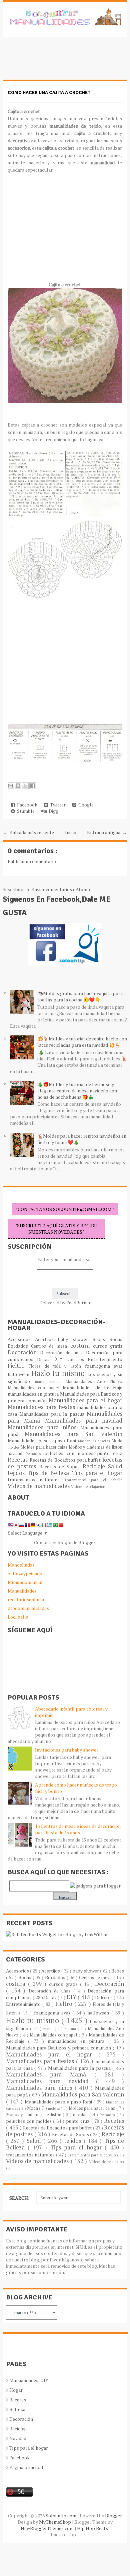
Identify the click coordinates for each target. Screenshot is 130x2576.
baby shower (75, 1339)
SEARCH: (19, 2198)
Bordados (19, 1346)
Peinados (35, 1453)
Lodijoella (18, 1617)
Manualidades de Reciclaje (92, 1387)
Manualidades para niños (44, 1427)
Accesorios (21, 1339)
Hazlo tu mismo (59, 1373)
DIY (60, 1359)
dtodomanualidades (28, 1608)
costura (82, 1346)
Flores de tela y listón (57, 1366)
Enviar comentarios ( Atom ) (61, 889)
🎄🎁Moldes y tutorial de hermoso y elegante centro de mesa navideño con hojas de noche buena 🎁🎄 (77, 1091)
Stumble (25, 811)
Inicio (71, 832)
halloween (19, 1374)
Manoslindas (21, 1565)
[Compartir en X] (25, 786)
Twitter (57, 805)
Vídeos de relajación (88, 1486)
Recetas (19, 1460)
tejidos (17, 1473)
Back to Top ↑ (65, 2535)
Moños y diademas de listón (95, 1447)
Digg (52, 811)
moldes (14, 1447)
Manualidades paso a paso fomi (43, 1440)
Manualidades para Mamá (50, 2074)
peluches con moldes (71, 1453)
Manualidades (22, 1591)
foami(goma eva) (104, 1366)
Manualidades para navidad (84, 1421)
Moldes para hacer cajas (44, 1447)
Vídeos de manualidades (39, 1486)
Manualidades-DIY (29, 2380)
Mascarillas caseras (95, 1441)
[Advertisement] (56, 62)
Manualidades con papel (35, 1388)
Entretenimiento (105, 1359)
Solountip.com (61, 2516)
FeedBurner (78, 1302)
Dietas (45, 1359)
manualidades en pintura (34, 1394)
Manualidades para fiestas (42, 1407)
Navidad (18, 2438)
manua (57, 1381)
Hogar (16, 2390)
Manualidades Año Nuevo (94, 1381)
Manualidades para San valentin (73, 1434)
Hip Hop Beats (93, 2528)
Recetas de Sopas (61, 1466)
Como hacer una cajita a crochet (49, 92)
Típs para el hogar (29, 2448)
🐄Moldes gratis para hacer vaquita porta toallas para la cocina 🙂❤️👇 (81, 996)
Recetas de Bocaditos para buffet (66, 1460)
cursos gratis (108, 1346)
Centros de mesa (51, 1346)
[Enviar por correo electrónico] (11, 786)
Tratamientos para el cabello (93, 1480)
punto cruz (110, 1453)
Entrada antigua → (107, 832)
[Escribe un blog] (18, 786)
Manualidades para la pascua (53, 1414)
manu (42, 1381)
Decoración (24, 1352)
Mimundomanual (25, 1582)
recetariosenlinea (26, 1599)
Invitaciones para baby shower (67, 1750)
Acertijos (46, 1339)
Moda (117, 1441)
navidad (17, 1453)
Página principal (26, 2467)
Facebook (26, 805)
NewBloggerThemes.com (48, 2528)
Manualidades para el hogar (86, 1400)
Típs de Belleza (49, 1473)
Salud (115, 1466)
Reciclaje (95, 1466)
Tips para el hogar (97, 1473)
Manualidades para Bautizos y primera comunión (59, 2048)
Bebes (101, 1339)
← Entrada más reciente (28, 832)
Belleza (17, 2409)
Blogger (87, 1542)
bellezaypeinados (26, 1573)
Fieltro (18, 1366)
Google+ (86, 805)
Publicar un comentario (32, 861)
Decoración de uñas (63, 1353)
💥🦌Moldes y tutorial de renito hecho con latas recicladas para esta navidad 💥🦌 (82, 1042)
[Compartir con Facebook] (33, 786)
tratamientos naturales (36, 1479)
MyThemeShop (55, 2522)
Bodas (116, 1339)
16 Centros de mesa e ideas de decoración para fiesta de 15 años (78, 1829)
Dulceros (77, 1359)
